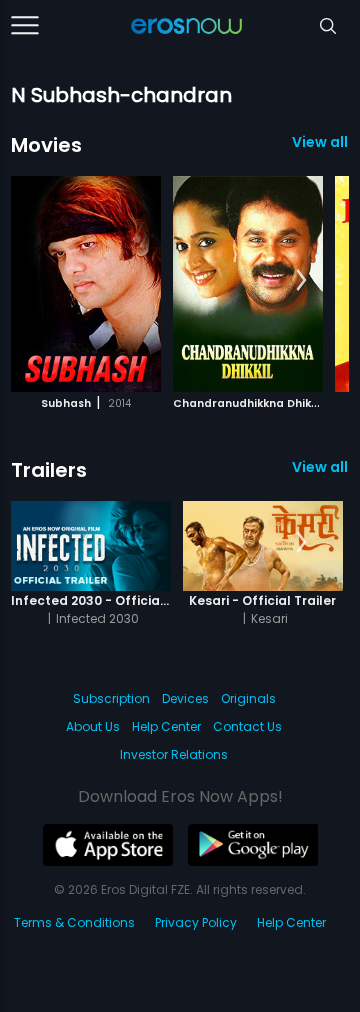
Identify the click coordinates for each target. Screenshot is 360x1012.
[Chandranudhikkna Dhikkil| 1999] (248, 284)
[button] (301, 281)
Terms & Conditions (74, 922)
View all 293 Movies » (320, 142)
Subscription (111, 698)
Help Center (166, 726)
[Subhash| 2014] (86, 284)
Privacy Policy (196, 922)
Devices (185, 698)
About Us (93, 726)
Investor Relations (174, 754)
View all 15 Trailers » (320, 467)
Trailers (49, 470)
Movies (46, 145)
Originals (248, 698)
